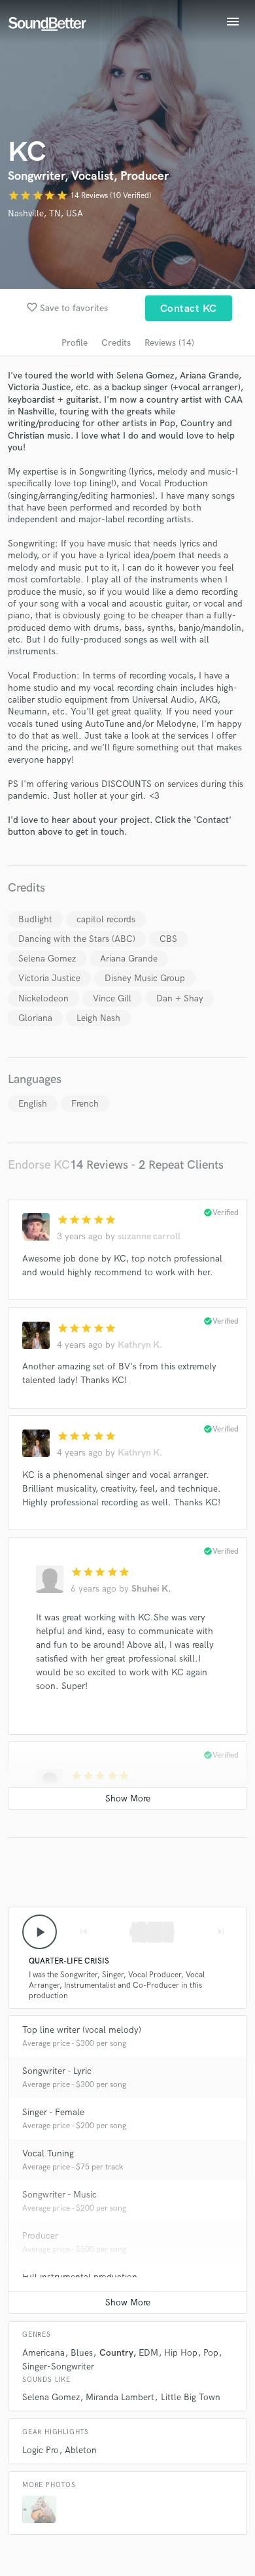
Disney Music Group (145, 978)
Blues (82, 2353)
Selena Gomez (47, 959)
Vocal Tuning (48, 2153)
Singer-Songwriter (58, 2367)
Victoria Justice (49, 978)
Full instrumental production (80, 2277)
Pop (211, 2353)
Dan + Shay (180, 998)
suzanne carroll (149, 1236)
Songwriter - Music (59, 2195)
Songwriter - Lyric (57, 2071)
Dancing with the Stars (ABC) (77, 939)
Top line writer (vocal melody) (82, 2030)
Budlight (35, 919)
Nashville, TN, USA (45, 213)
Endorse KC (39, 1165)
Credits (116, 343)
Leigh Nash (98, 1018)
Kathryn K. (140, 1345)
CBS (168, 939)
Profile (75, 343)
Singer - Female (53, 2112)
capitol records (106, 919)
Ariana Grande (129, 959)
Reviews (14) (169, 343)
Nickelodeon (43, 998)
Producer (40, 2236)
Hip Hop (181, 2353)
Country (116, 2353)
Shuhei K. (151, 1589)
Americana (43, 2353)
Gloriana (35, 1018)
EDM (148, 2353)
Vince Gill (112, 998)
